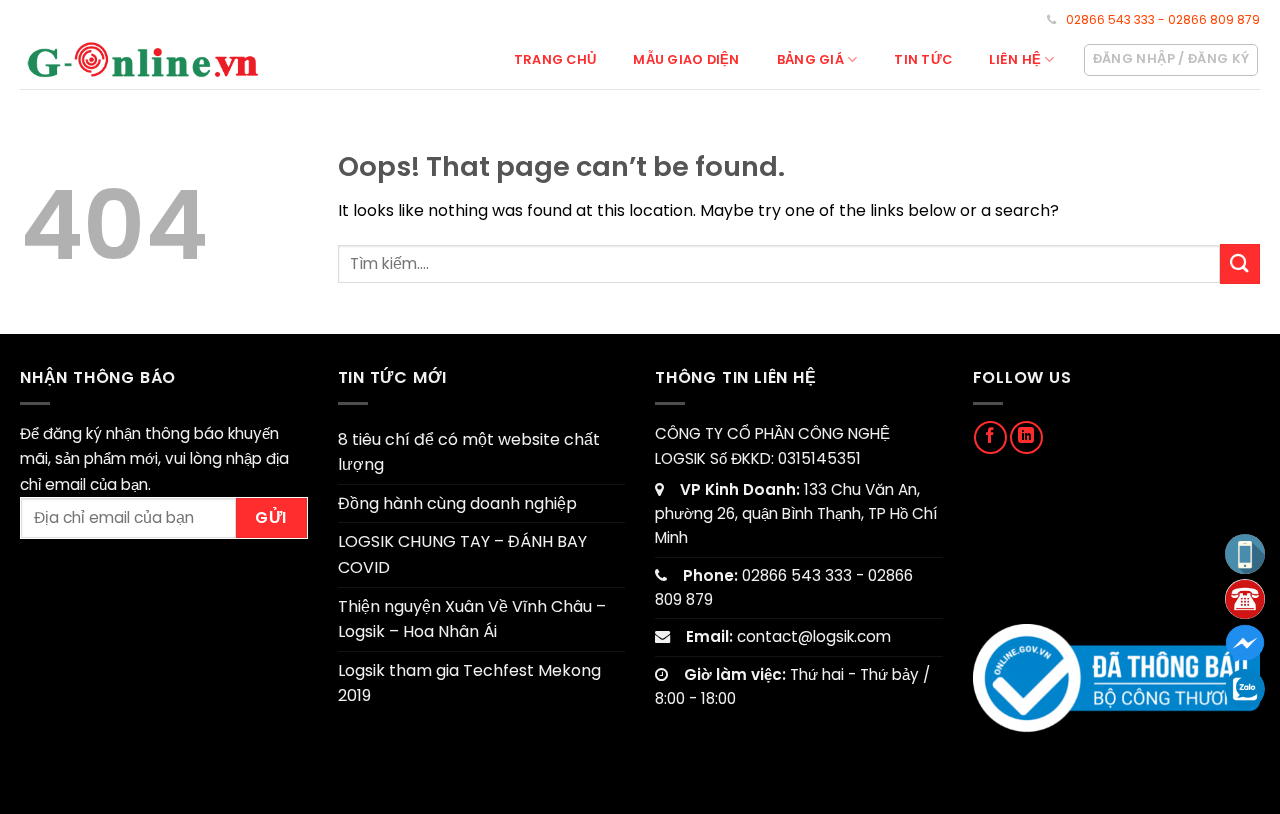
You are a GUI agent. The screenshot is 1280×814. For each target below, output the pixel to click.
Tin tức (923, 59)
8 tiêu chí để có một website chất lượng (469, 452)
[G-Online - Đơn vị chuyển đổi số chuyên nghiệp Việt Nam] (144, 59)
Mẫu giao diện (686, 59)
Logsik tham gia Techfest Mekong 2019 (469, 683)
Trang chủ (555, 59)
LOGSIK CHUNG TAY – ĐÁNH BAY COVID (462, 554)
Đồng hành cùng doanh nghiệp (457, 503)
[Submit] (1240, 263)
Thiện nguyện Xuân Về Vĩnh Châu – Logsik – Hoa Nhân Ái (472, 619)
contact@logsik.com (814, 636)
